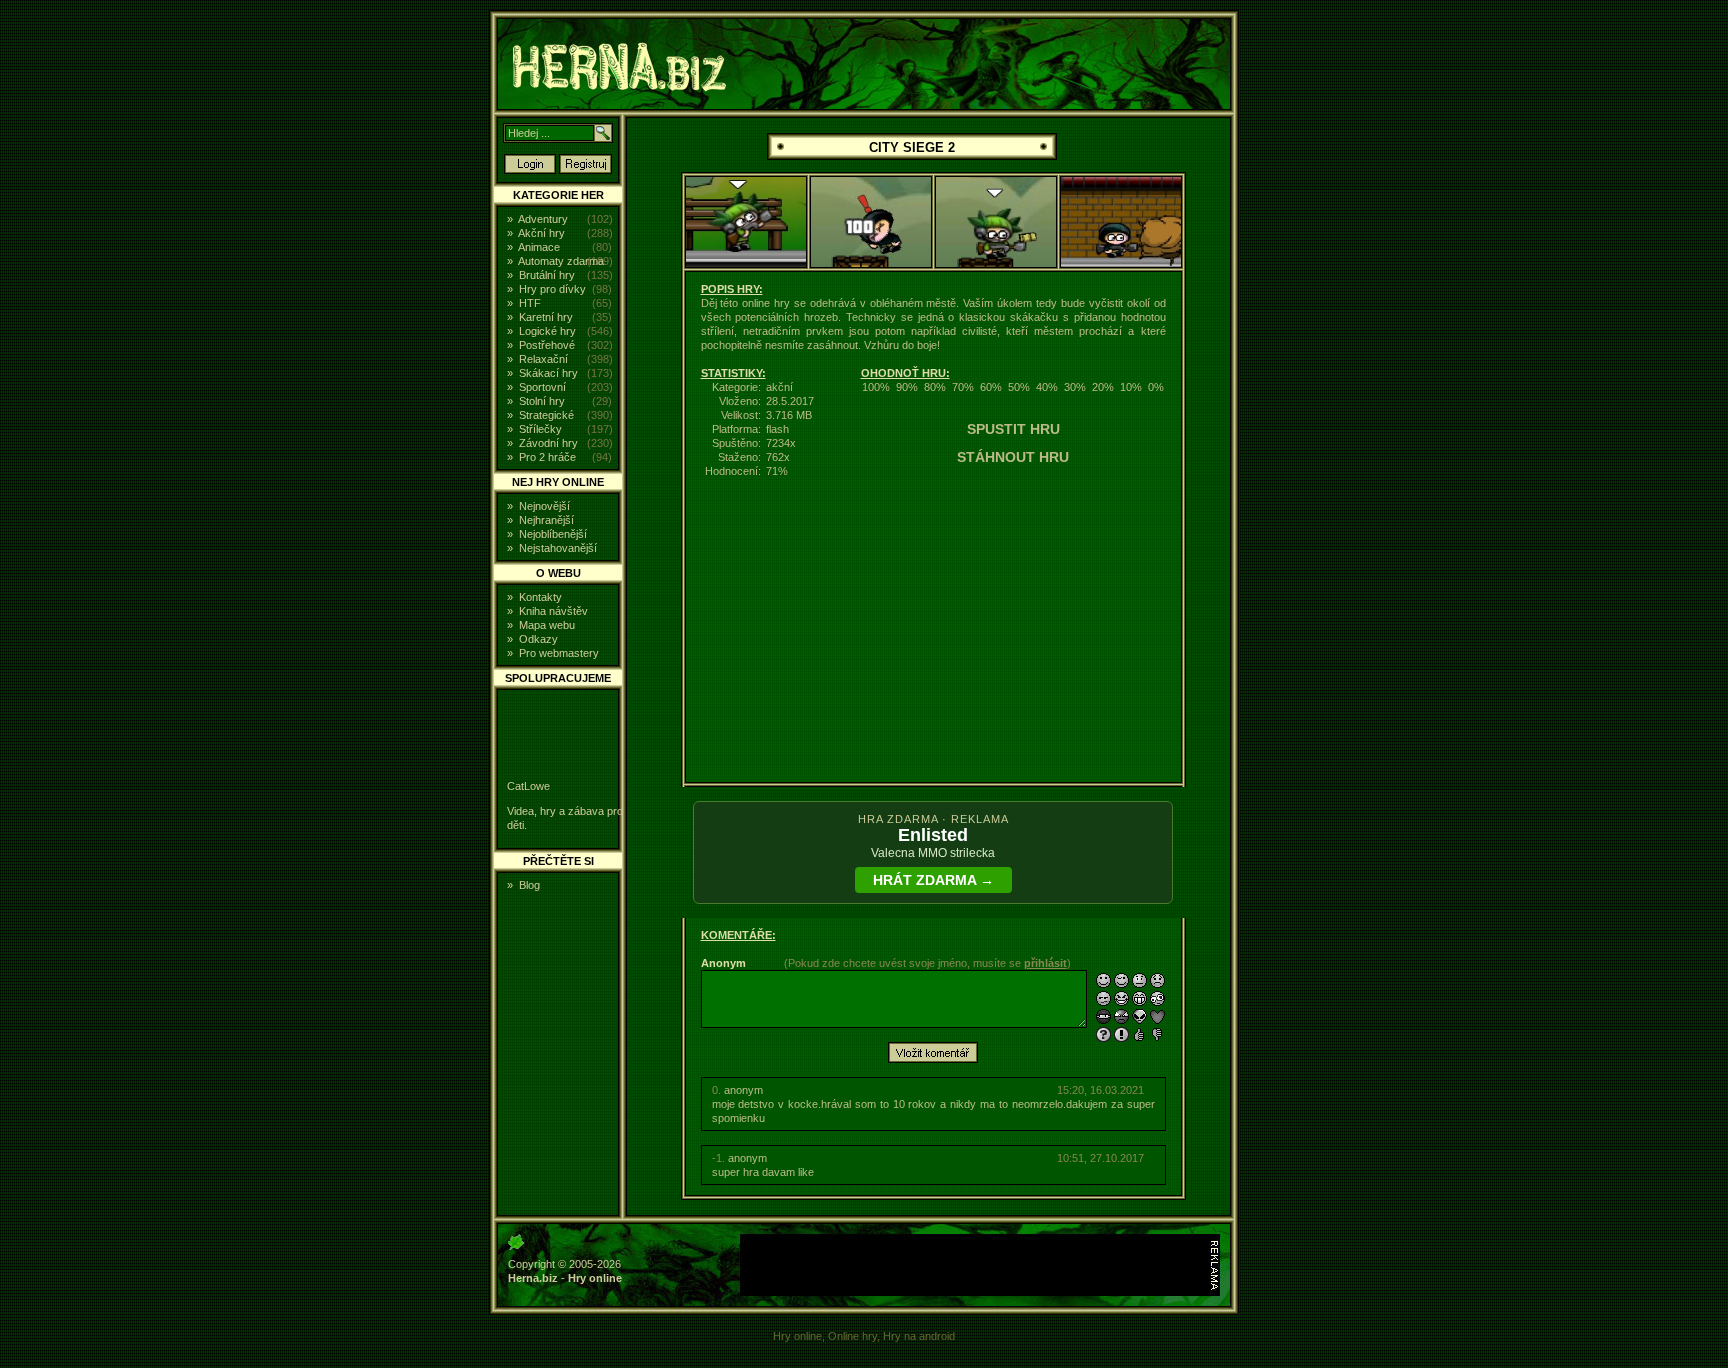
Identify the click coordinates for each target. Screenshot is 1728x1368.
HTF (530, 303)
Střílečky (540, 429)
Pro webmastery (559, 653)
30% (1075, 387)
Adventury (543, 219)
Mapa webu (547, 625)
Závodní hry (548, 443)
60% (991, 387)
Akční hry (541, 233)
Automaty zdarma (561, 261)
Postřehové (547, 345)
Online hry (852, 1336)
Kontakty (540, 597)
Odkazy (538, 639)
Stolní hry (542, 401)
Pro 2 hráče (547, 457)
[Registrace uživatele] (585, 170)
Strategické (546, 415)
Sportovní (542, 387)
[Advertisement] (339, 314)
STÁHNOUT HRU (1013, 457)
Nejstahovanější (558, 548)
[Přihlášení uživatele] (530, 170)
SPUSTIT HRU (1013, 429)
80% (935, 387)
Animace (539, 247)
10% (1131, 387)
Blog (529, 885)
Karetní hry (546, 317)
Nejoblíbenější (553, 534)
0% (1156, 387)
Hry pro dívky (552, 289)
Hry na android (919, 1336)
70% (963, 387)
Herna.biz (533, 1278)
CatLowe (528, 786)
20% (1103, 387)
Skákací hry (548, 373)
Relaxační (543, 359)
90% (907, 387)
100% (876, 387)
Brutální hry (547, 275)
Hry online (595, 1278)
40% (1047, 387)
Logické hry (547, 331)
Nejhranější (546, 520)
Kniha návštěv (553, 611)
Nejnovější (544, 506)
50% (1019, 387)
